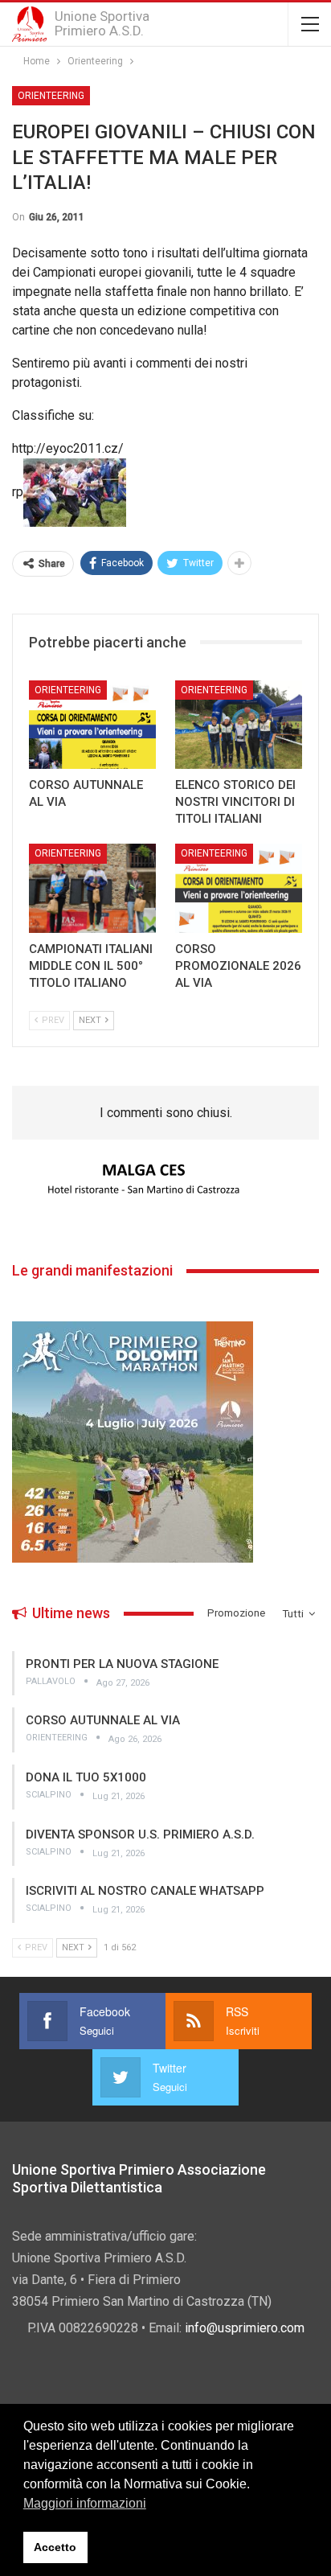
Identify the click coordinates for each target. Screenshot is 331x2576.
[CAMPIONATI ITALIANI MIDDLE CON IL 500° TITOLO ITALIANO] (92, 888)
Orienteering (51, 96)
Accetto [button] (55, 2547)
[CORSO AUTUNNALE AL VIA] (92, 725)
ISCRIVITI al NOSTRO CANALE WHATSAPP (145, 1891)
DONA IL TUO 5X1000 (86, 1777)
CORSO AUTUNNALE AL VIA (103, 1720)
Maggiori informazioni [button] (85, 2503)
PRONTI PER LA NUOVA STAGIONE (122, 1664)
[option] (165, 1180)
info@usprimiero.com (245, 2328)
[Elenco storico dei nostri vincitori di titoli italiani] (239, 725)
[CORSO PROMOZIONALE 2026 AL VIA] (239, 888)
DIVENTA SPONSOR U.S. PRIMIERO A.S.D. (140, 1834)
